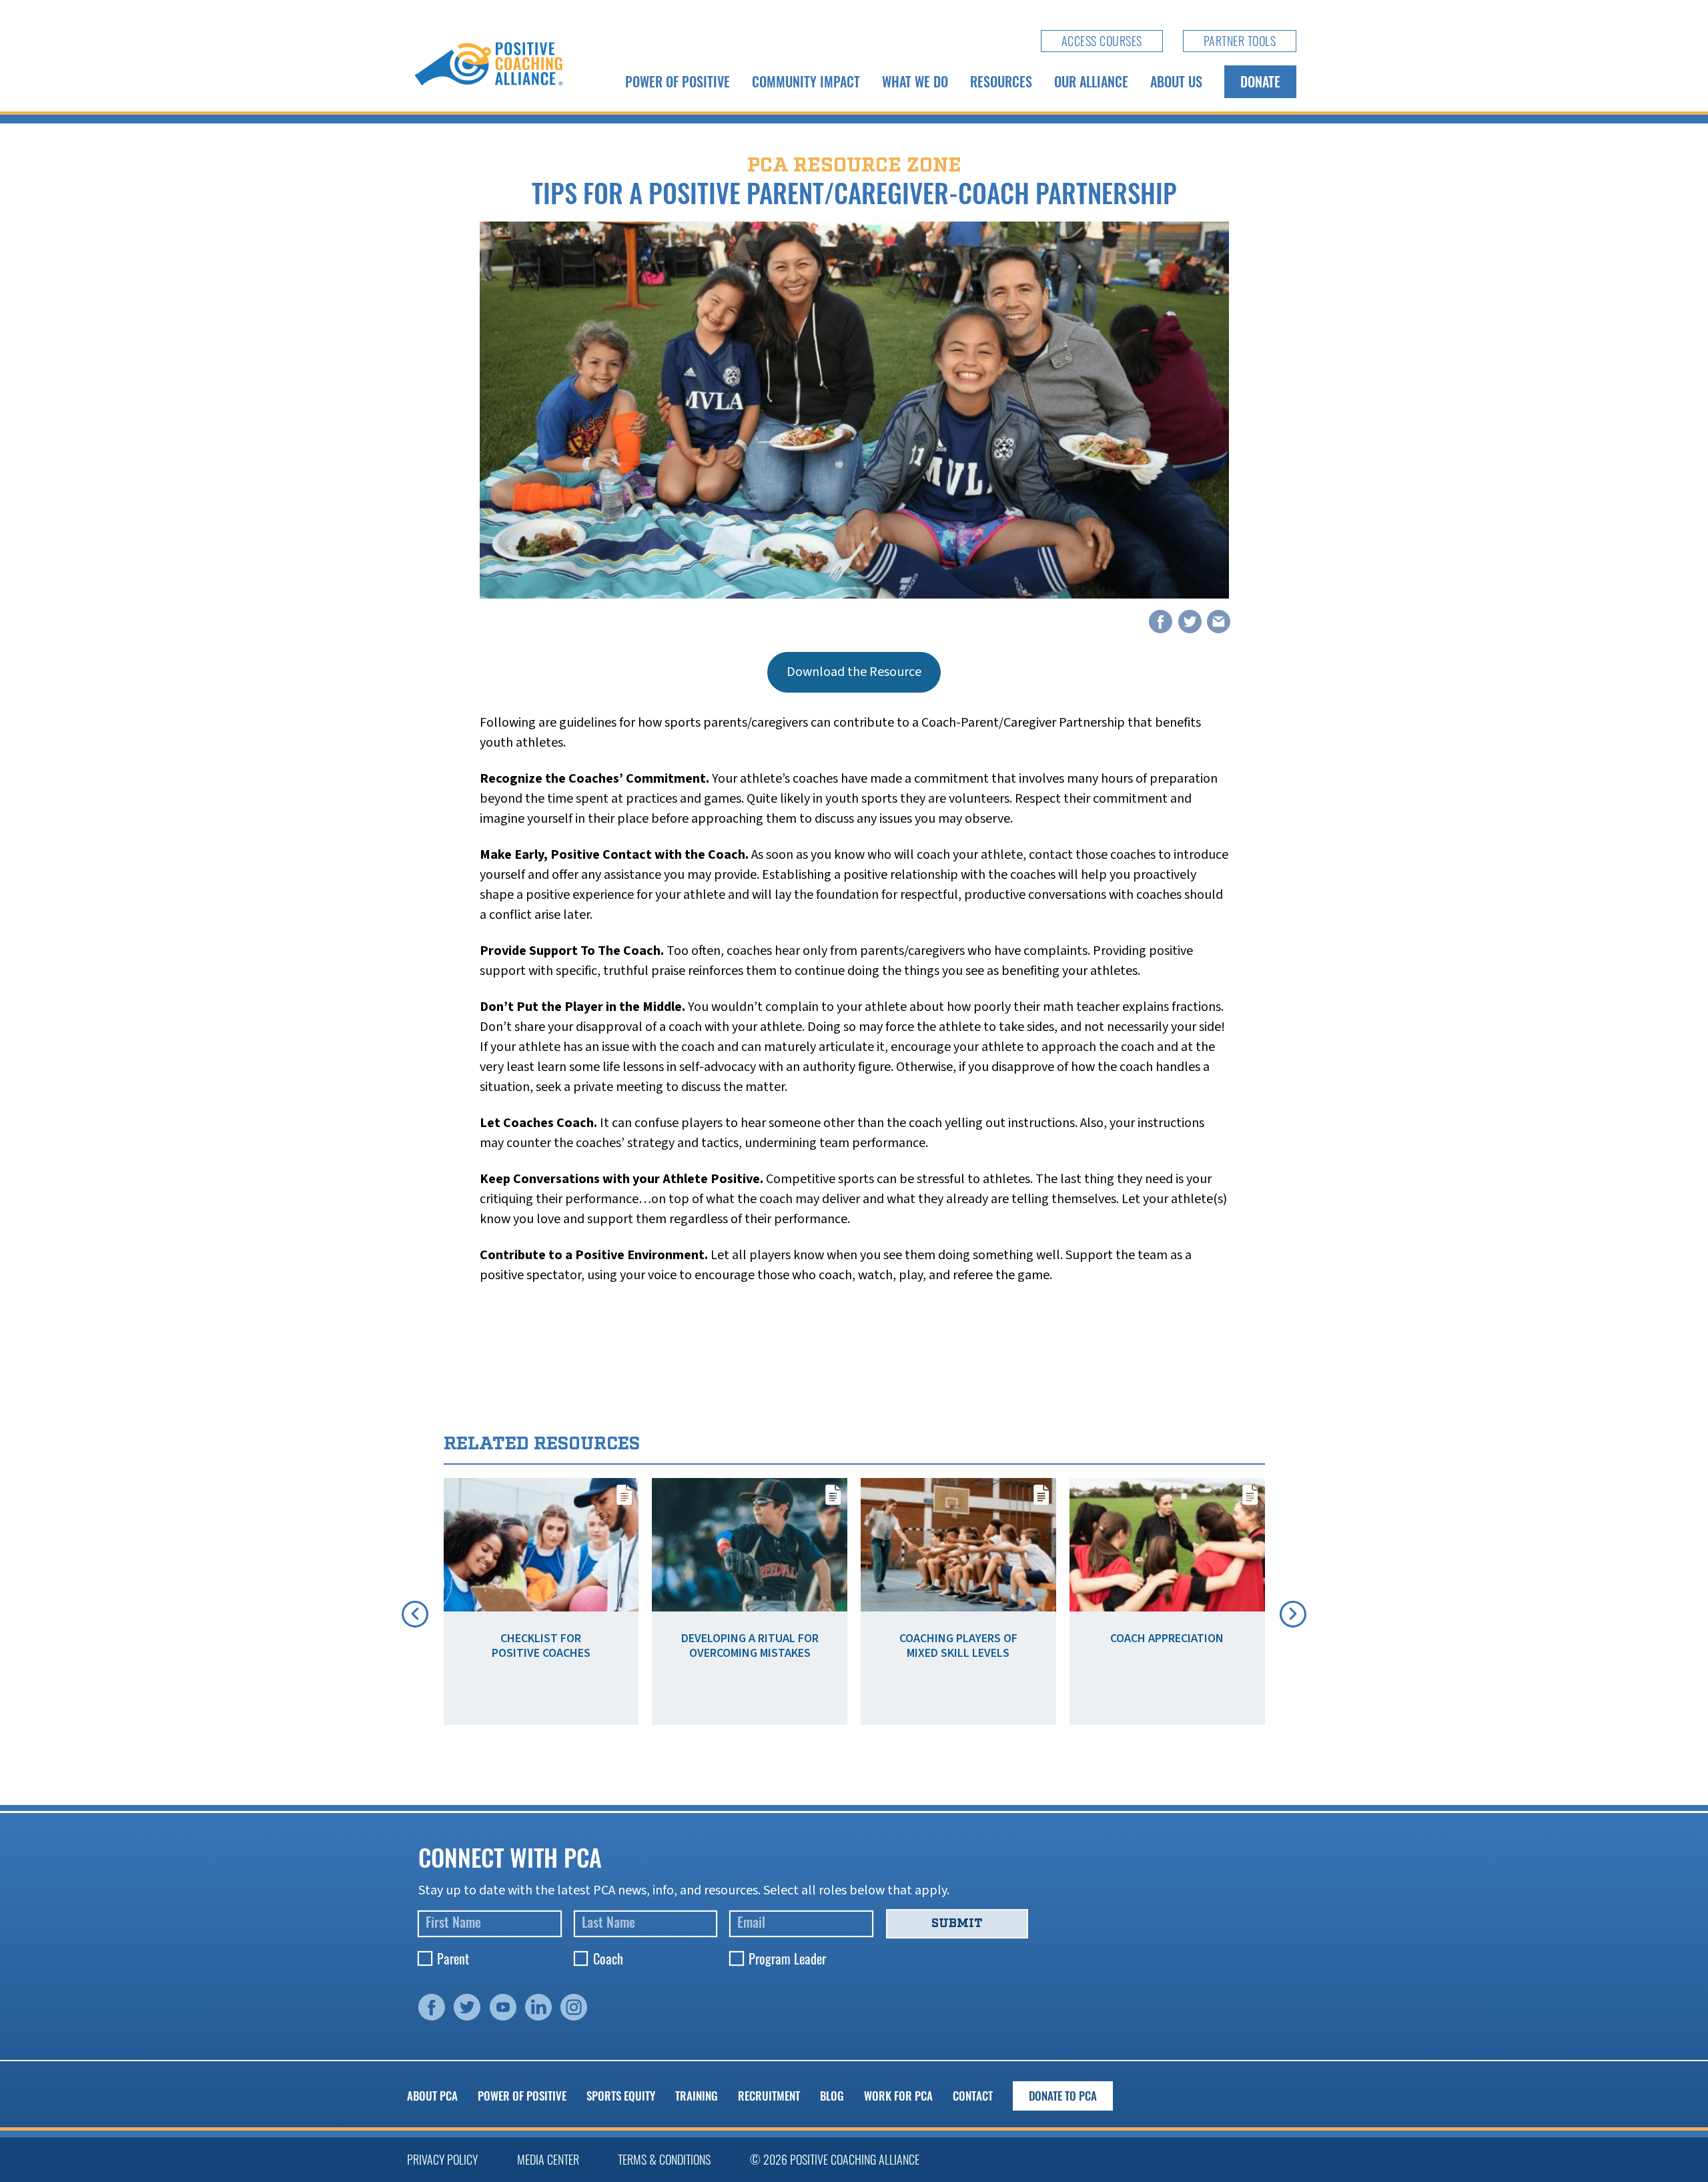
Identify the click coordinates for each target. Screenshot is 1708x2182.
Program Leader (787, 1958)
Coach (608, 1958)
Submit (957, 1923)
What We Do (915, 81)
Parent (453, 1958)
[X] (1190, 622)
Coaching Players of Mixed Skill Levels (958, 1646)
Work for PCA (898, 2096)
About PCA (432, 2096)
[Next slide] (1293, 1614)
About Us (1176, 81)
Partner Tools (1240, 41)
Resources (1001, 81)
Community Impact (806, 81)
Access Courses (1102, 41)
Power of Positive (678, 81)
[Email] (1219, 622)
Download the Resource (854, 672)
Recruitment (769, 2096)
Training (697, 2096)
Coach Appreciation (1167, 1639)
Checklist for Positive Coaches (541, 1646)
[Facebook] (1161, 622)
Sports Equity (621, 2096)
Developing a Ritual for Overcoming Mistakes (750, 1646)
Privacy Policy (442, 2159)
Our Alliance (1091, 81)
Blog (832, 2096)
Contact (973, 2096)
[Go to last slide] (415, 1614)
